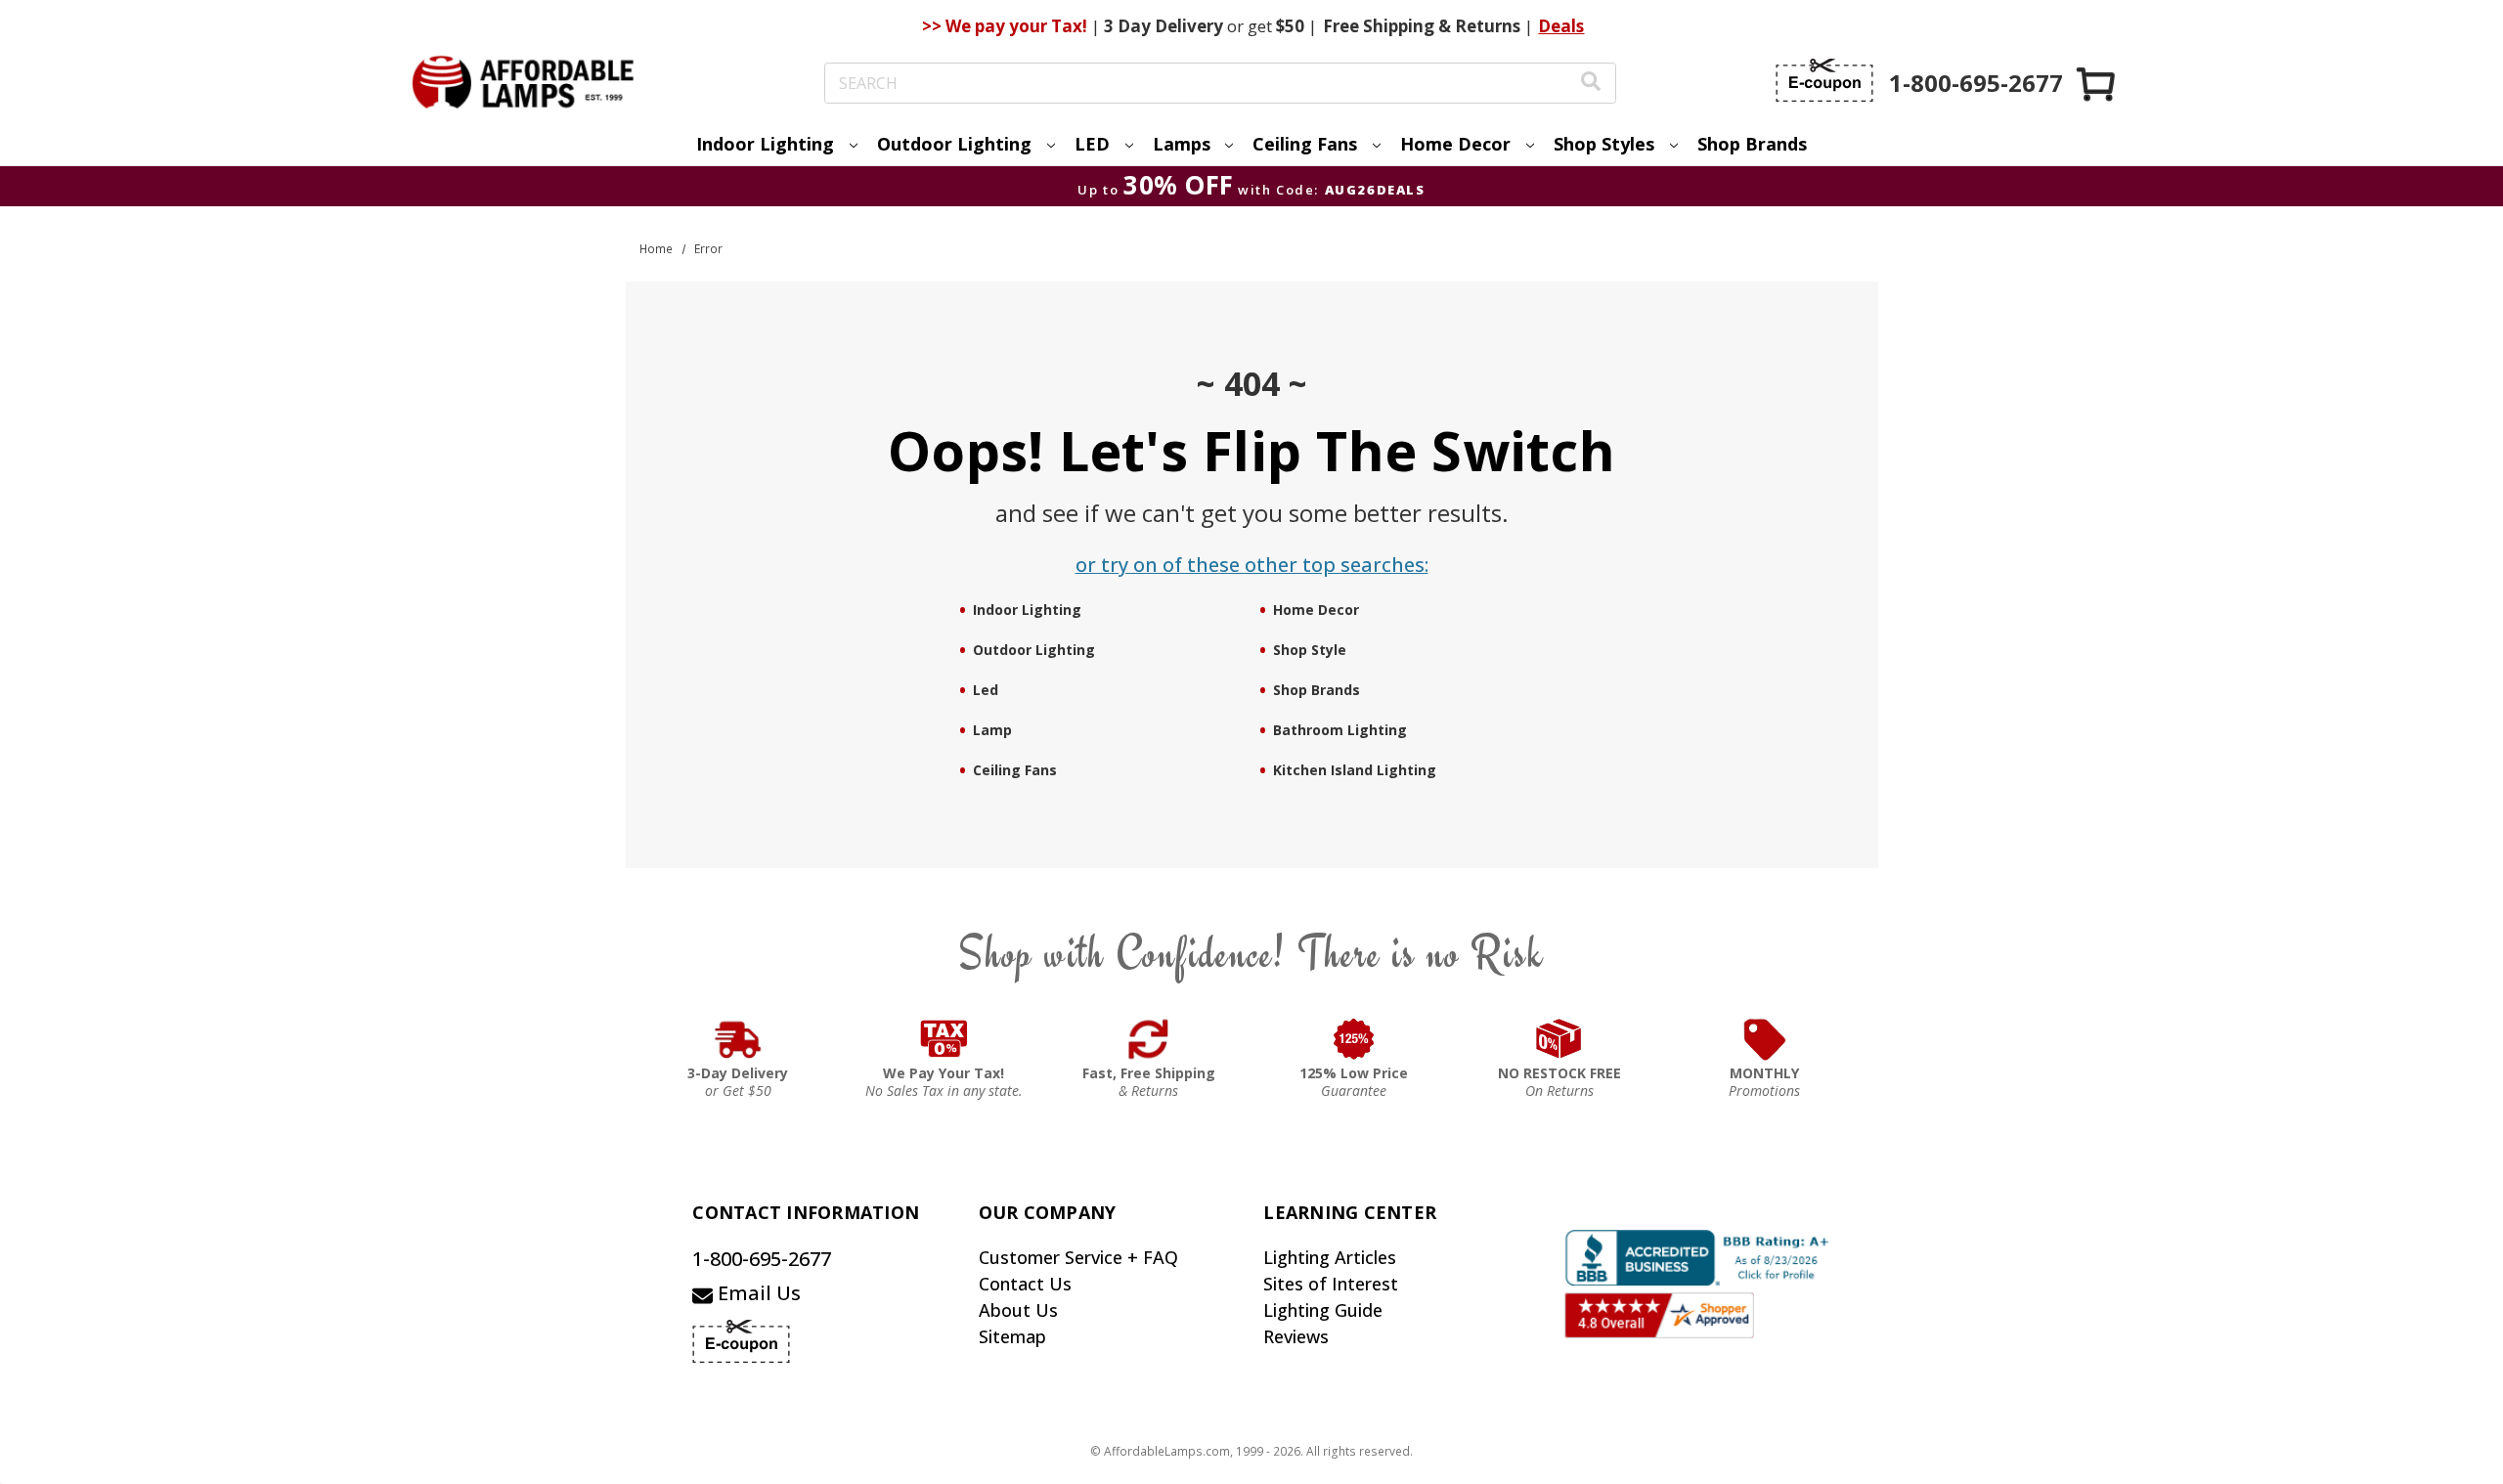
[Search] (1591, 84)
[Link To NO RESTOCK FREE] (1559, 1039)
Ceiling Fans (1015, 770)
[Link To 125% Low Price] (1354, 1039)
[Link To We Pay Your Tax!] (944, 1039)
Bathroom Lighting (1340, 730)
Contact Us (1025, 1284)
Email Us (757, 1293)
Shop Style (1310, 650)
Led (986, 690)
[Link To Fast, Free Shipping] (1149, 1039)
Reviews (1296, 1336)
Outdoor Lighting (1034, 650)
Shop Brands (1752, 144)
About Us (1018, 1310)
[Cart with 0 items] (2097, 84)
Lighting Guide (1323, 1310)
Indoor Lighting (1027, 610)
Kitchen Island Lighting (1355, 770)
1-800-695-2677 (762, 1259)
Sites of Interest (1331, 1284)
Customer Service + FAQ (1078, 1257)
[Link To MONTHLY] (1765, 1039)
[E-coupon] (1824, 80)
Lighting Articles (1330, 1257)
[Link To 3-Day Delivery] (738, 1039)
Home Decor (1316, 610)
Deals (1561, 26)
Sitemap (1012, 1336)
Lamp (992, 730)
